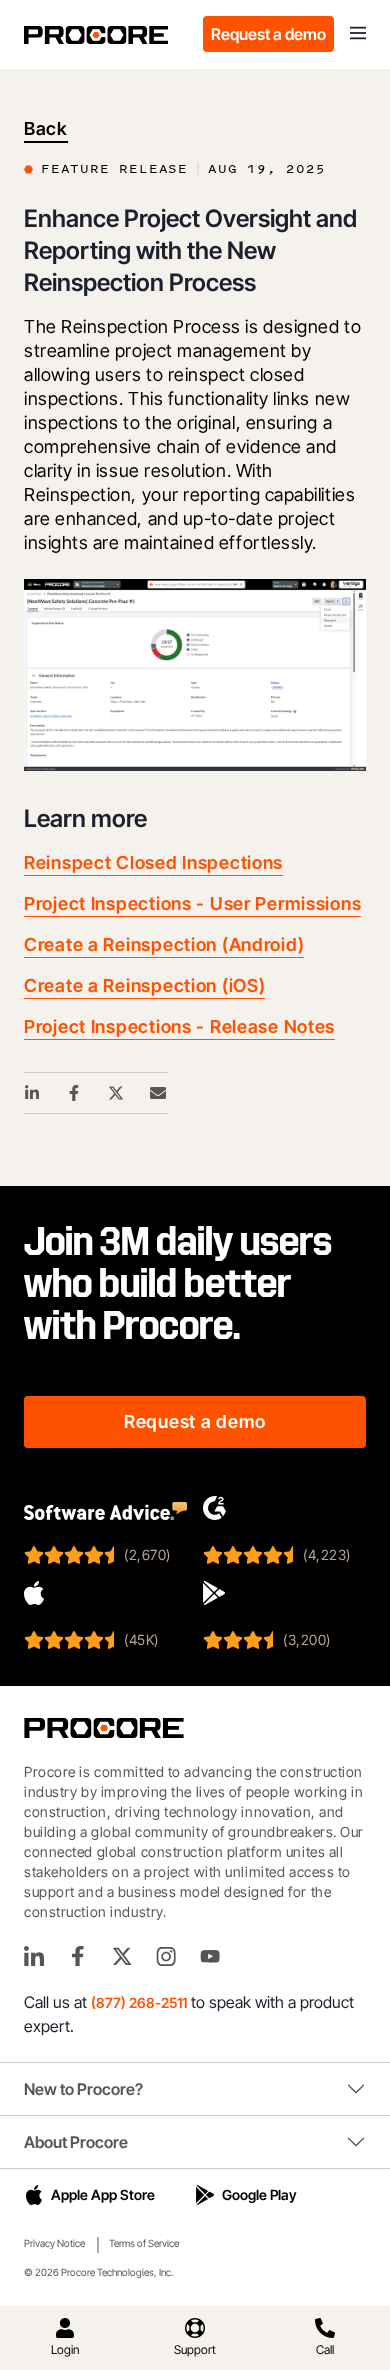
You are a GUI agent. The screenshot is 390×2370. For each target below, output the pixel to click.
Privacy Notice (54, 2243)
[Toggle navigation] (358, 34)
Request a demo (268, 34)
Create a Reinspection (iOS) (144, 985)
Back (46, 128)
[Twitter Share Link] (117, 1093)
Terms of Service (144, 2243)
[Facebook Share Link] (75, 1093)
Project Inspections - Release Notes (179, 1026)
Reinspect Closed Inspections (153, 862)
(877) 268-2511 (139, 2002)
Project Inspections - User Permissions (192, 903)
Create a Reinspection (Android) (164, 944)
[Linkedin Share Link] (33, 1093)
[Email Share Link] (159, 1093)
